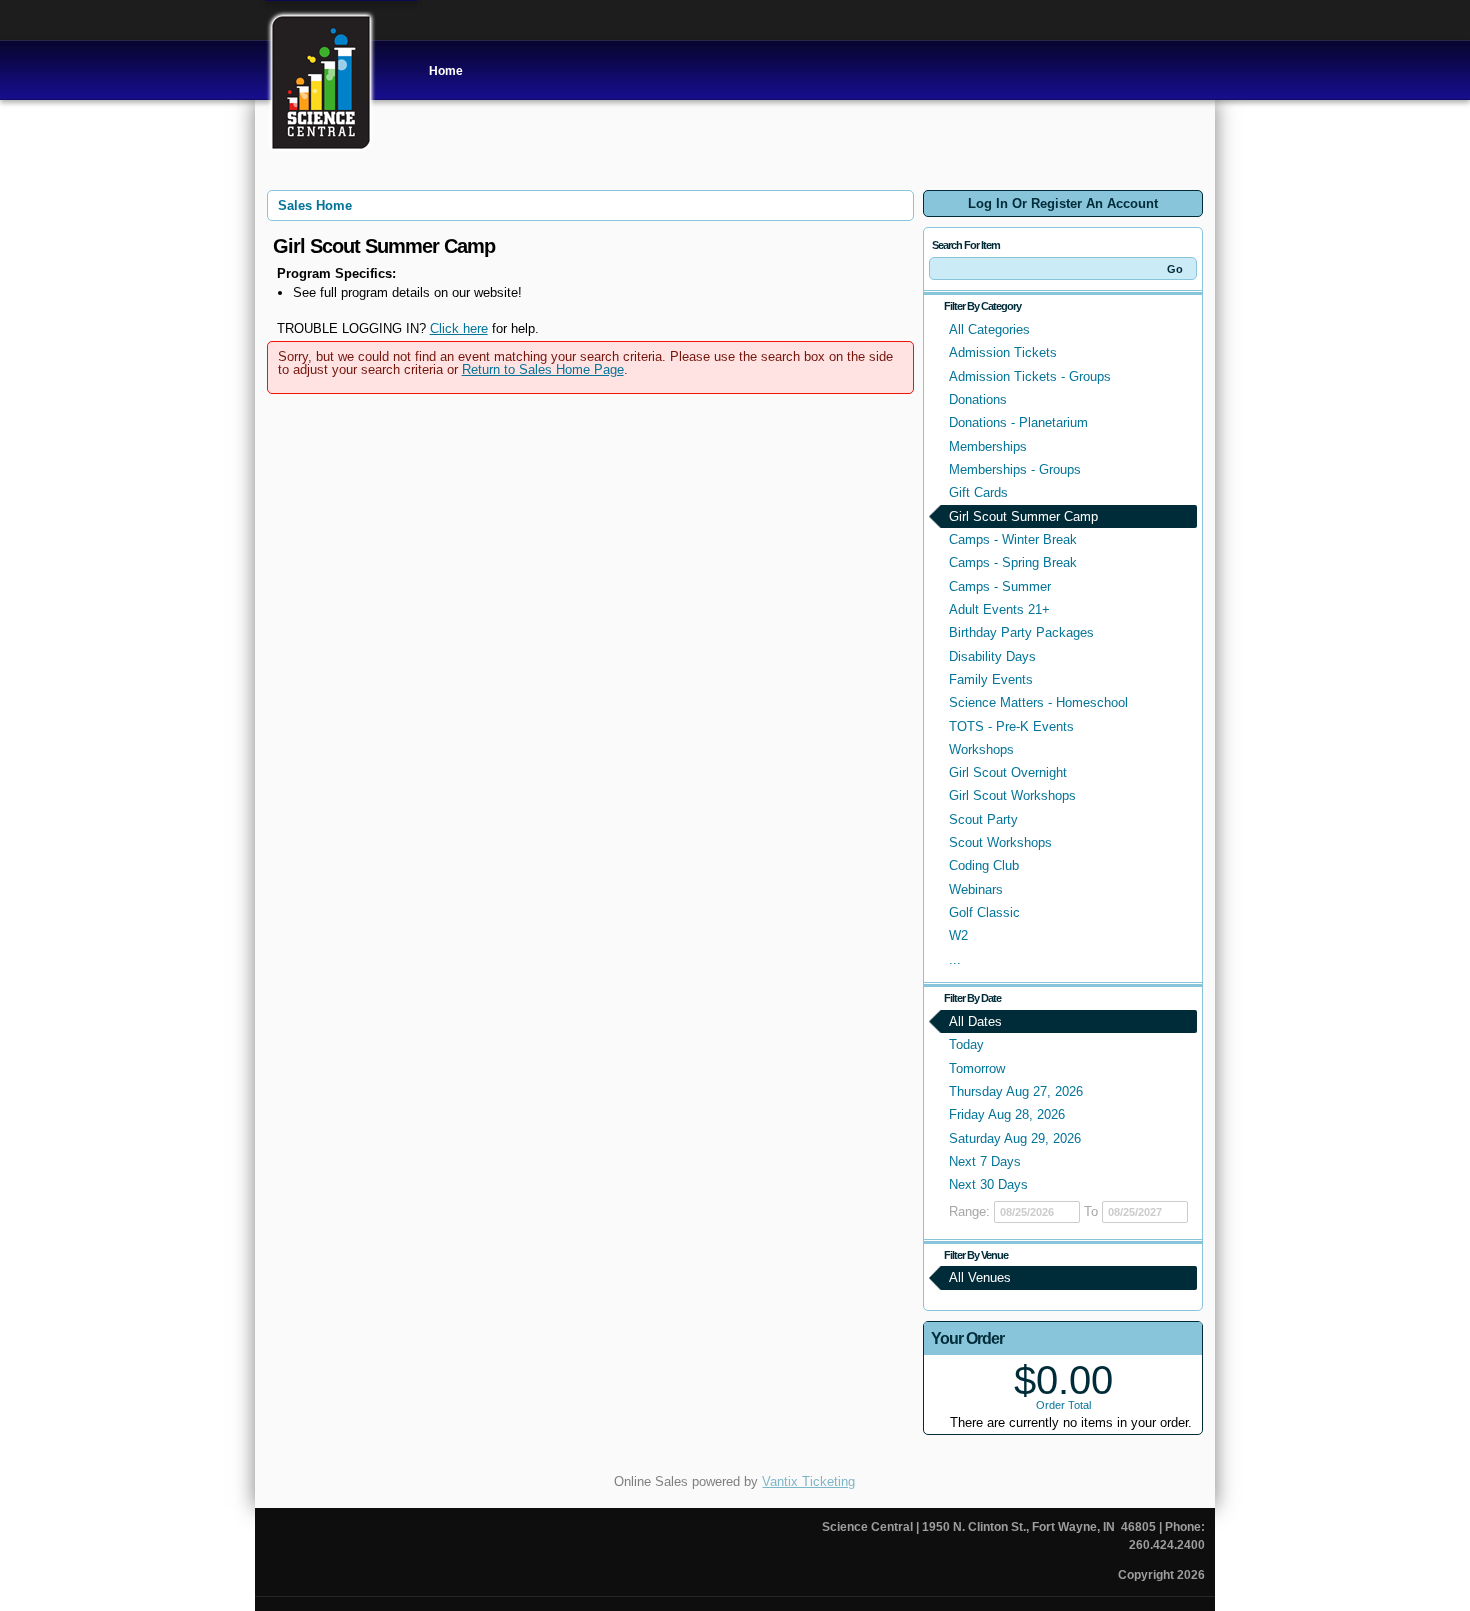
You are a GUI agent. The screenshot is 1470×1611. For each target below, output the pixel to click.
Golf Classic (984, 912)
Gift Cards (978, 492)
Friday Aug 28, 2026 (1007, 1114)
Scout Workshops (1000, 842)
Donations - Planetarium (1018, 422)
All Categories (989, 329)
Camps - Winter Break (1013, 539)
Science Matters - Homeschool (1038, 702)
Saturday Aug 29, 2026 (1015, 1138)
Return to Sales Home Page (543, 369)
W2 (958, 935)
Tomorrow (977, 1068)
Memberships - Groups (1015, 469)
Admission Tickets (1003, 352)
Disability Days (992, 656)
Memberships (988, 446)
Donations (978, 399)
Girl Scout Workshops (1012, 795)
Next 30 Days (988, 1184)
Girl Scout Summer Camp (1023, 516)
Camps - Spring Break (1013, 562)
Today (966, 1044)
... (955, 959)
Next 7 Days (985, 1161)
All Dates (975, 1021)
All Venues (980, 1277)
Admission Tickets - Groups (1030, 376)
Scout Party (983, 819)
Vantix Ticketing (808, 1481)
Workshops (981, 749)
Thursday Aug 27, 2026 (1016, 1091)
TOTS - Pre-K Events (1011, 726)
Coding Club (984, 865)
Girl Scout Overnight (1008, 772)
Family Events (991, 679)
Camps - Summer (1000, 586)
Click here (459, 328)
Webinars (976, 889)
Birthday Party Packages (1021, 632)
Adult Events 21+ (999, 609)
